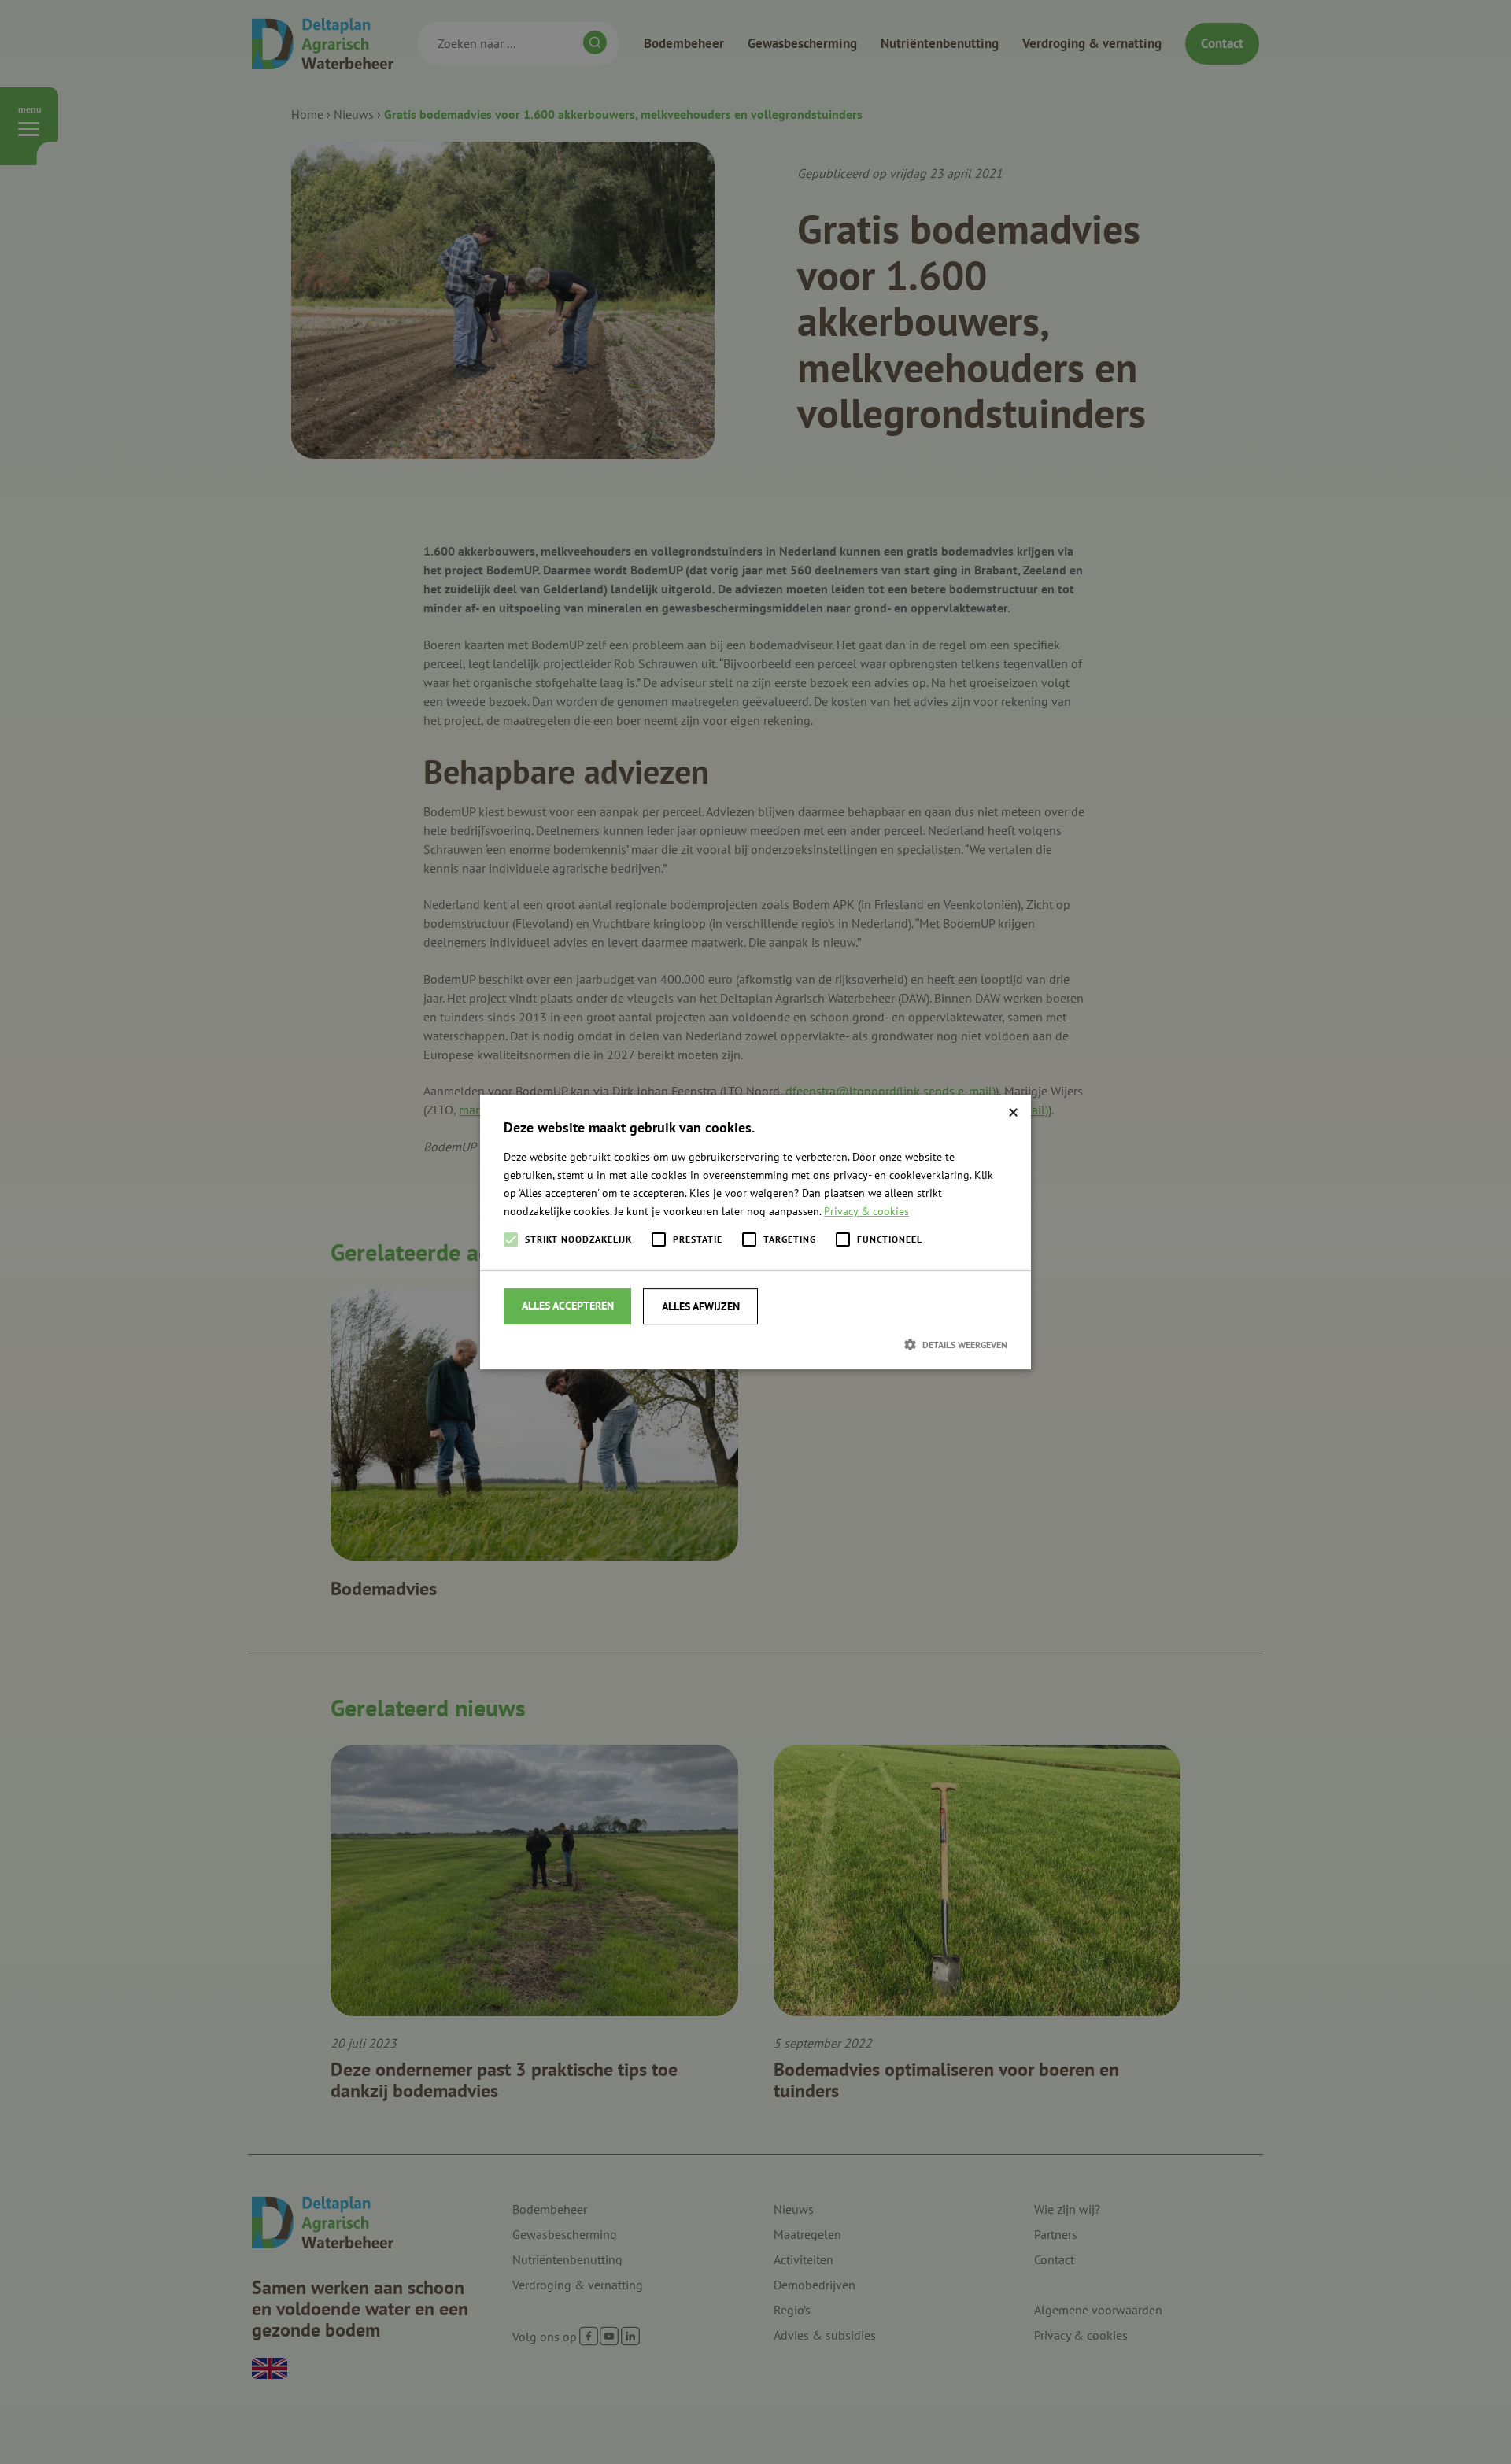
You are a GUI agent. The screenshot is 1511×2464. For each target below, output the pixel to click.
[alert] (755, 1232)
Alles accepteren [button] (568, 1306)
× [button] (1013, 1112)
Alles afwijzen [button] (701, 1306)
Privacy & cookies (866, 1211)
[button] (755, 1344)
